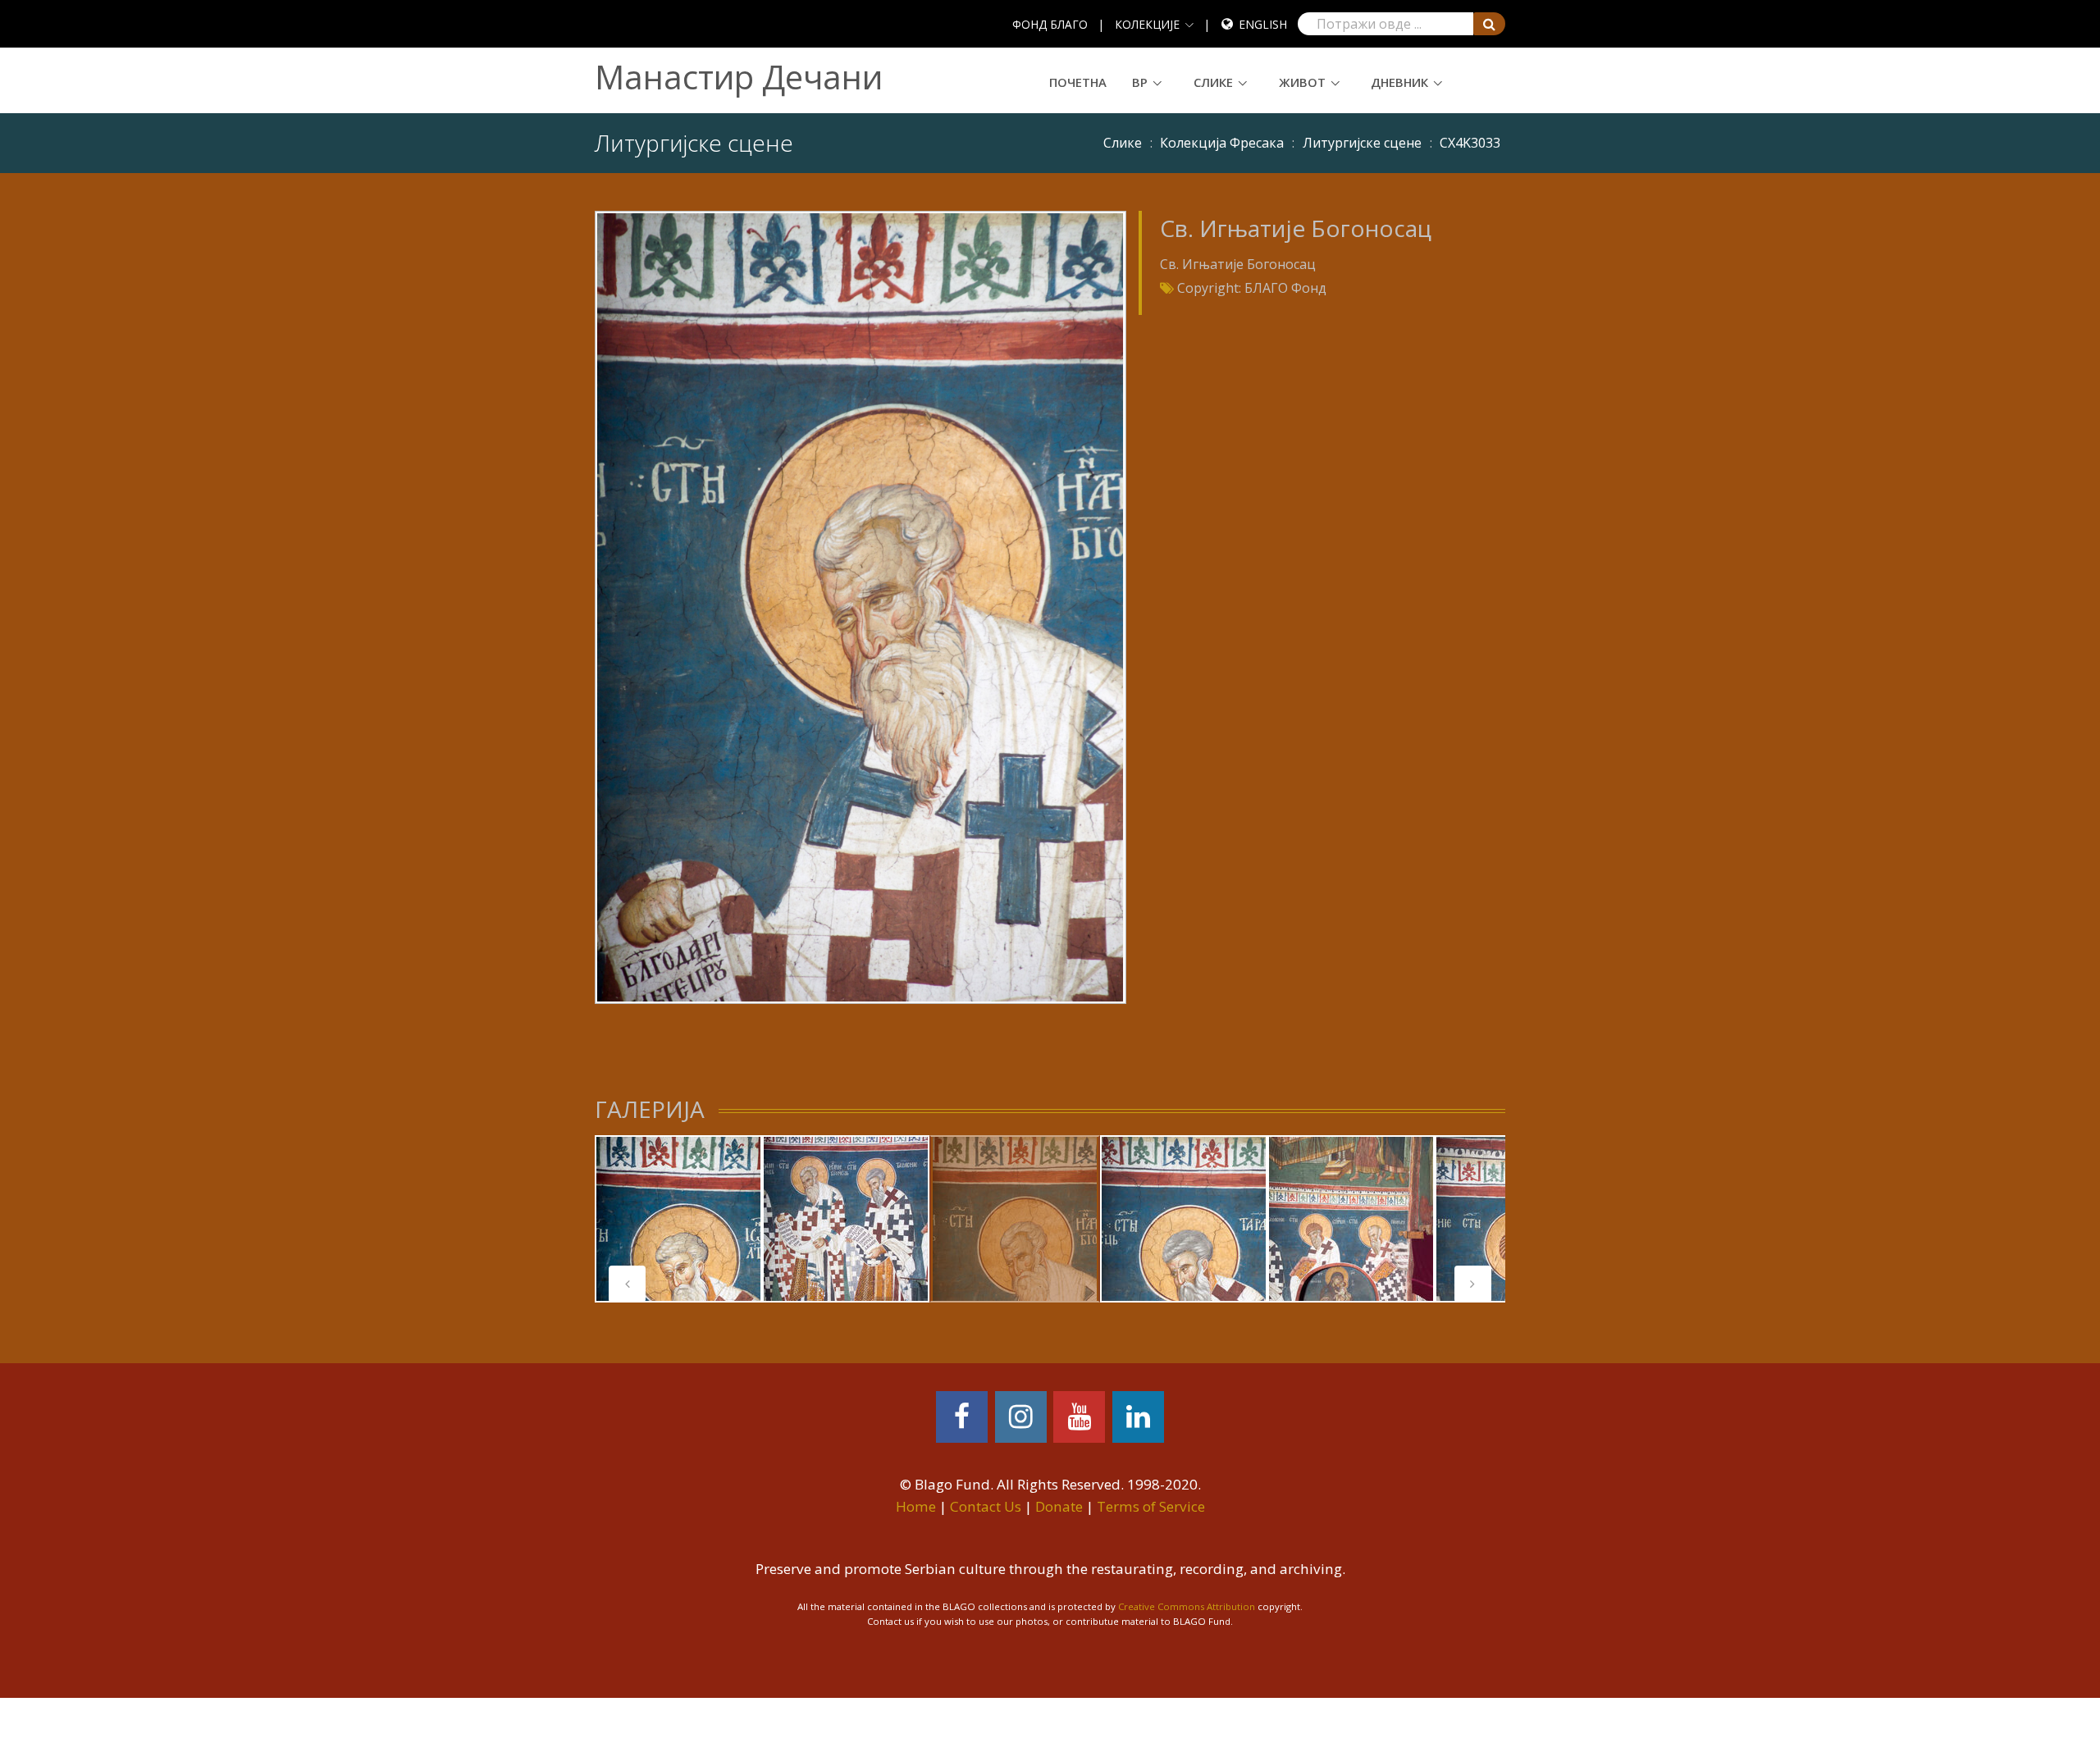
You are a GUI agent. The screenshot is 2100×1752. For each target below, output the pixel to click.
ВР (1140, 82)
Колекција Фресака (1222, 143)
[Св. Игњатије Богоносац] (860, 606)
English (1263, 24)
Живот (1302, 82)
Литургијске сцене (1362, 143)
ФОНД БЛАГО (1050, 24)
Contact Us (986, 1506)
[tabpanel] (678, 1219)
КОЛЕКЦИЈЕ (1147, 24)
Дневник (1399, 82)
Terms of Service (1151, 1506)
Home (916, 1506)
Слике (1213, 82)
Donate (1059, 1506)
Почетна (1078, 82)
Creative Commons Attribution (1187, 1606)
